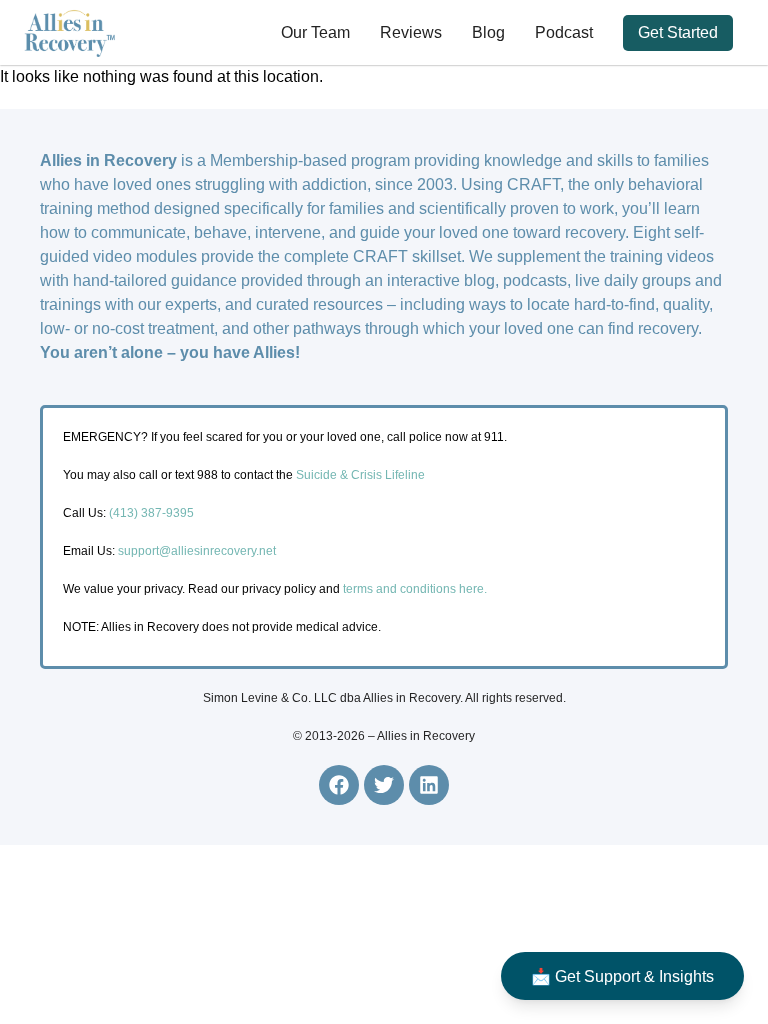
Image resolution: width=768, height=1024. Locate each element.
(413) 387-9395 (151, 513)
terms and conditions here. (415, 589)
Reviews (411, 32)
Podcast (564, 32)
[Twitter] (384, 785)
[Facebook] (339, 785)
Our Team (315, 32)
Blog (488, 32)
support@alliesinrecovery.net (197, 551)
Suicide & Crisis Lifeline (359, 475)
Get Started (678, 32)
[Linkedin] (429, 785)
